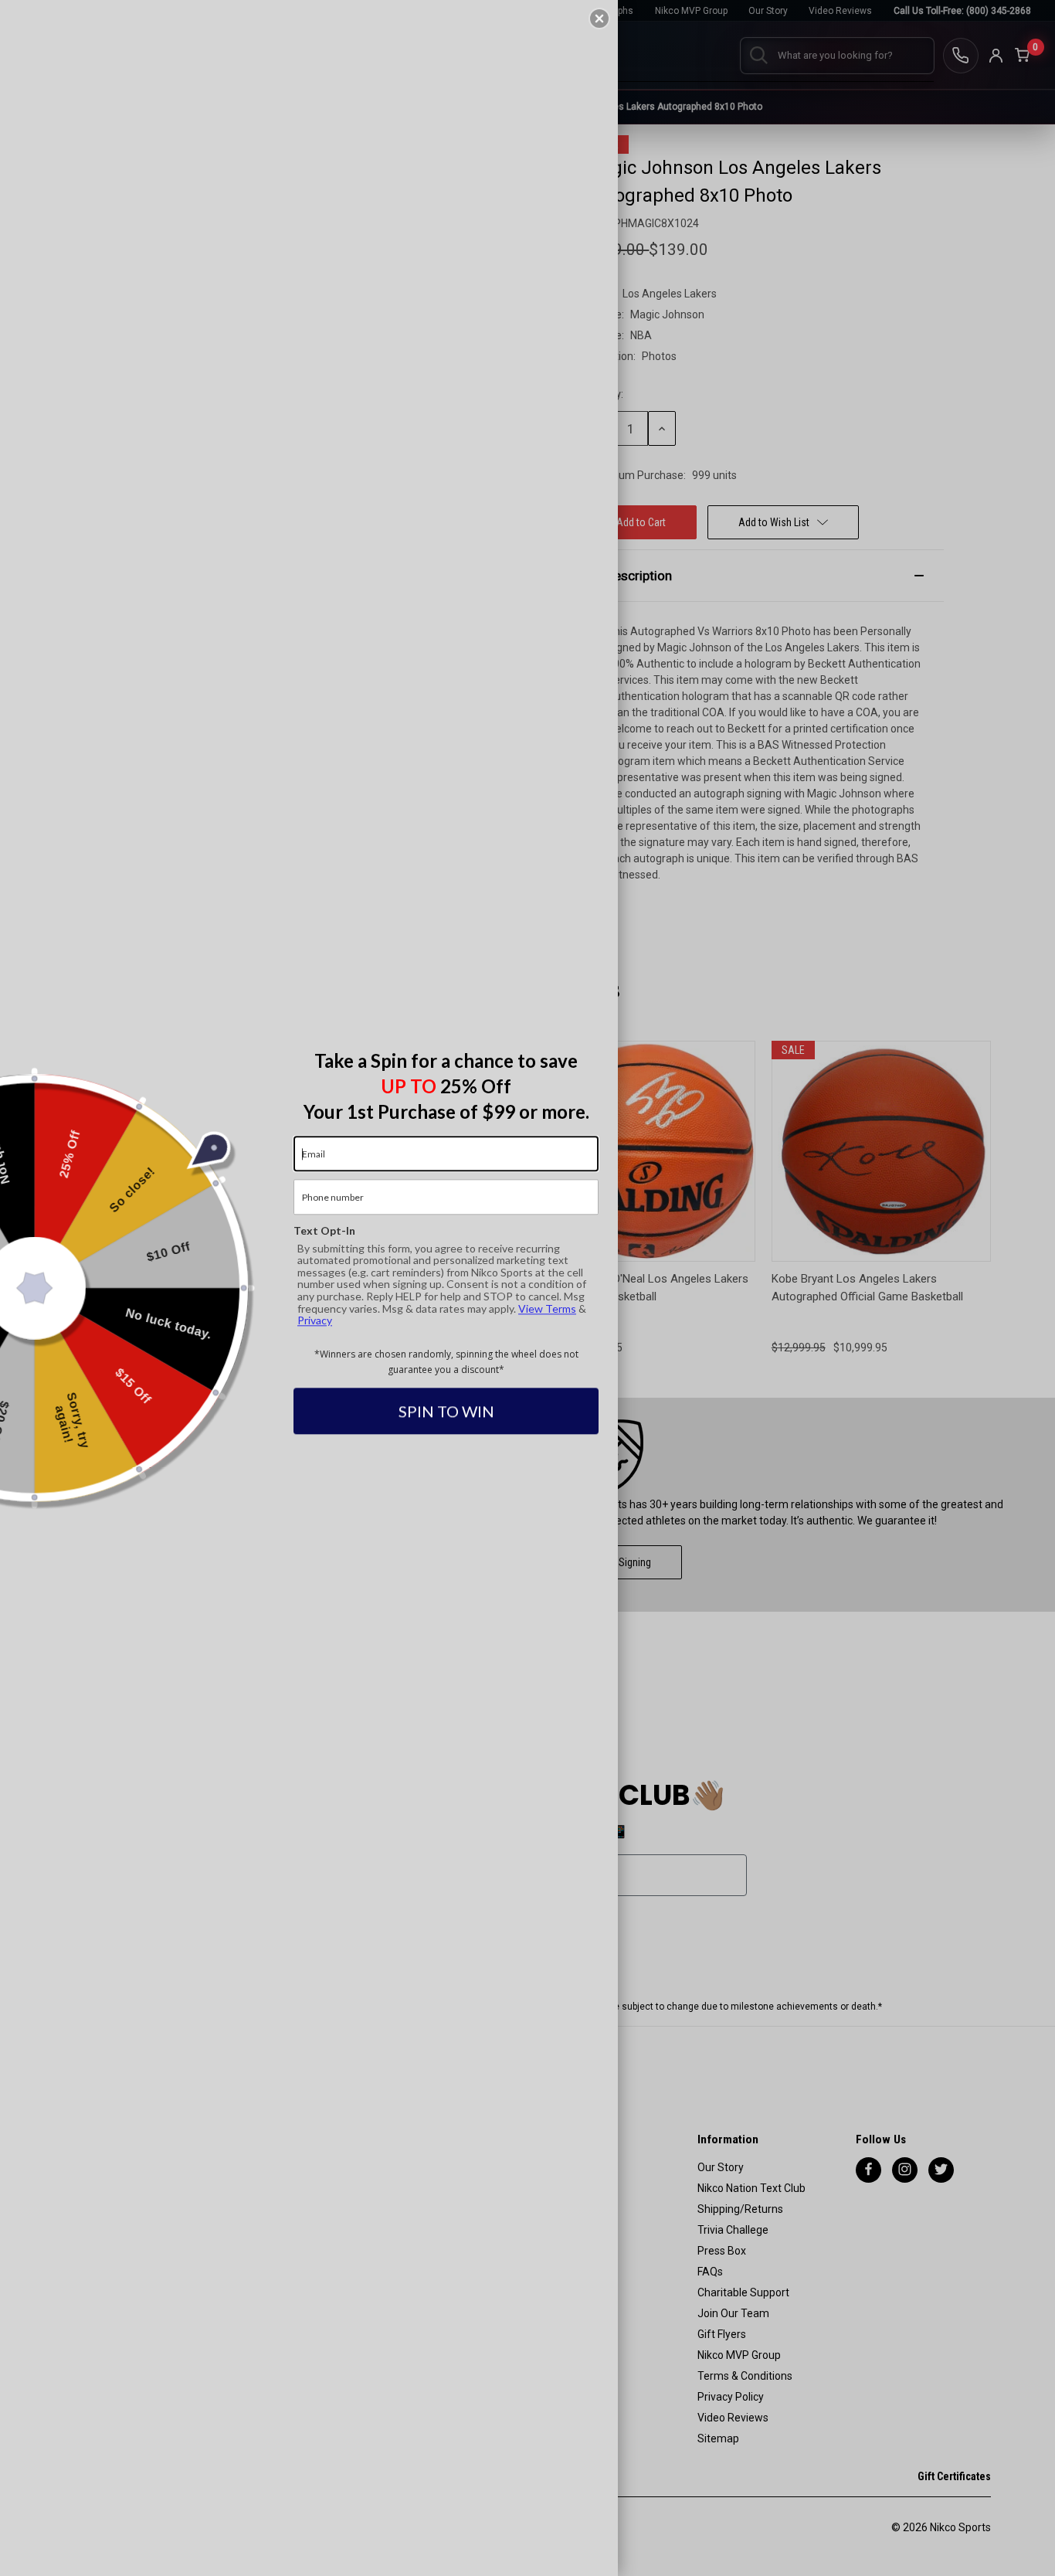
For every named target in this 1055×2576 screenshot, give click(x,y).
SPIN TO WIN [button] (446, 1412)
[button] (599, 19)
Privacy (315, 1320)
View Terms (547, 1308)
